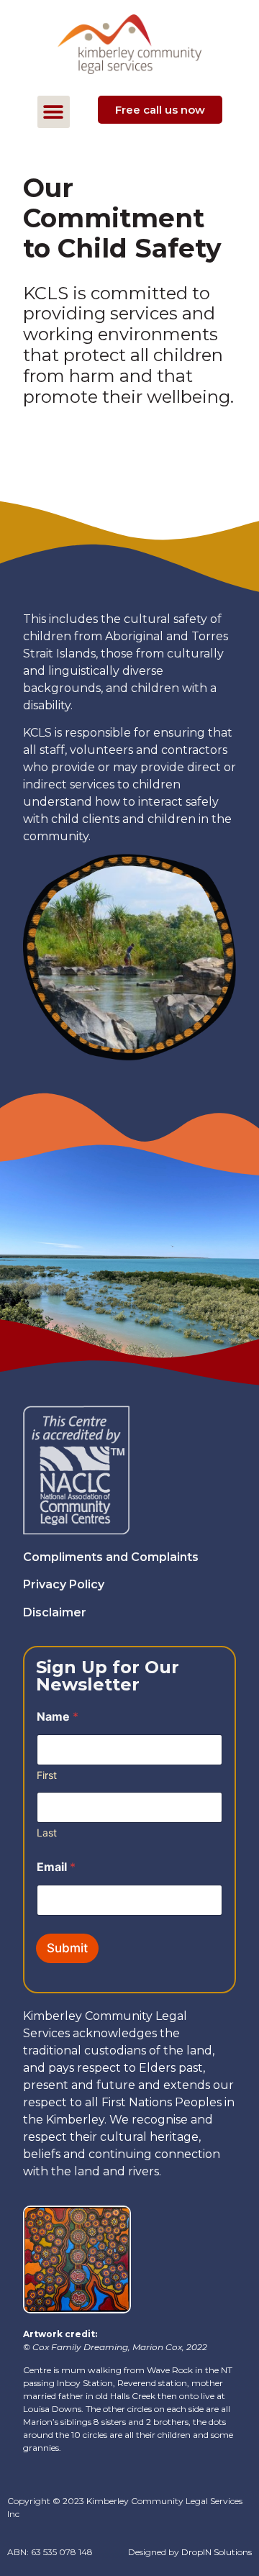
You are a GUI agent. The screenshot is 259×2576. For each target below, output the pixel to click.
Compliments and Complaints (111, 1557)
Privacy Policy (64, 1584)
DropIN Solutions (217, 2552)
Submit (67, 1948)
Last (47, 1833)
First (47, 1775)
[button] (54, 112)
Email (56, 1867)
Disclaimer (55, 1612)
